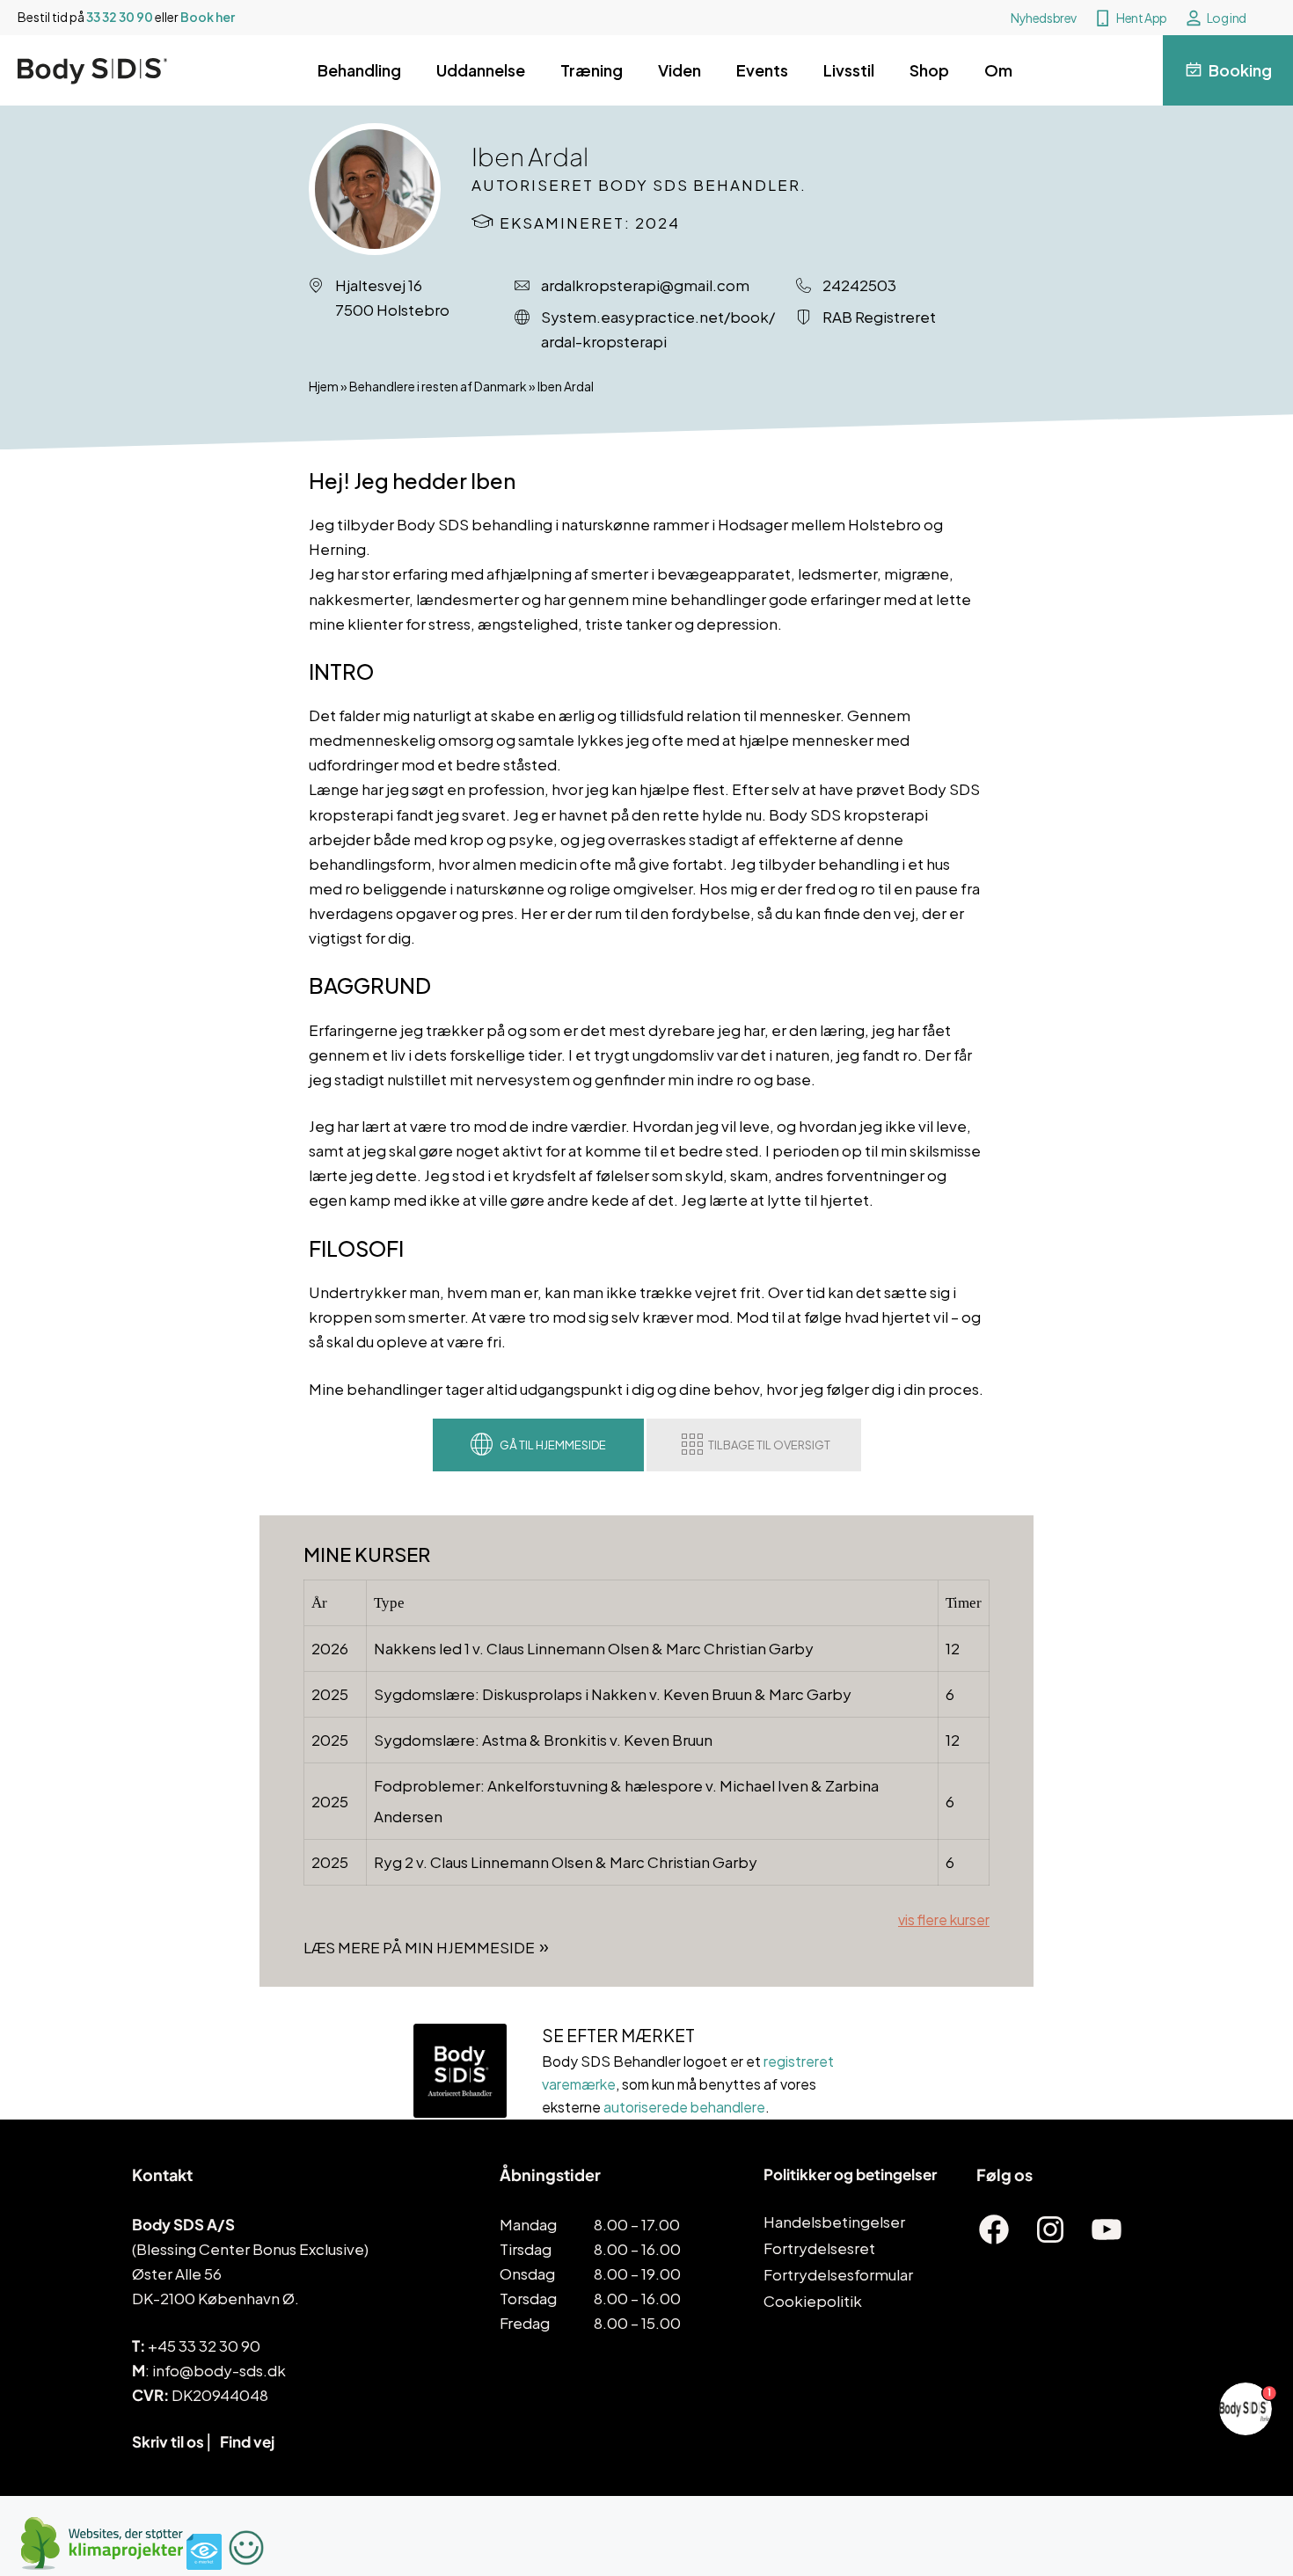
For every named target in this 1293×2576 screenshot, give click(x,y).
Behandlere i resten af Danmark (438, 386)
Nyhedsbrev (1044, 18)
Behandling (359, 70)
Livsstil (849, 70)
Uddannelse (481, 70)
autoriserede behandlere (684, 2107)
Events (762, 70)
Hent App (1142, 18)
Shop (929, 70)
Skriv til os (168, 2441)
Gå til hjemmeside (553, 1445)
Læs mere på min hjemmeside (419, 1947)
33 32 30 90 (120, 17)
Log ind (1227, 18)
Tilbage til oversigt (769, 1445)
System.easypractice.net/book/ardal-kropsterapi (658, 329)
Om (998, 70)
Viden (679, 70)
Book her (208, 17)
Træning (592, 70)
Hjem (324, 386)
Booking (1240, 70)
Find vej (247, 2441)
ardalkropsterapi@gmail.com (645, 285)
